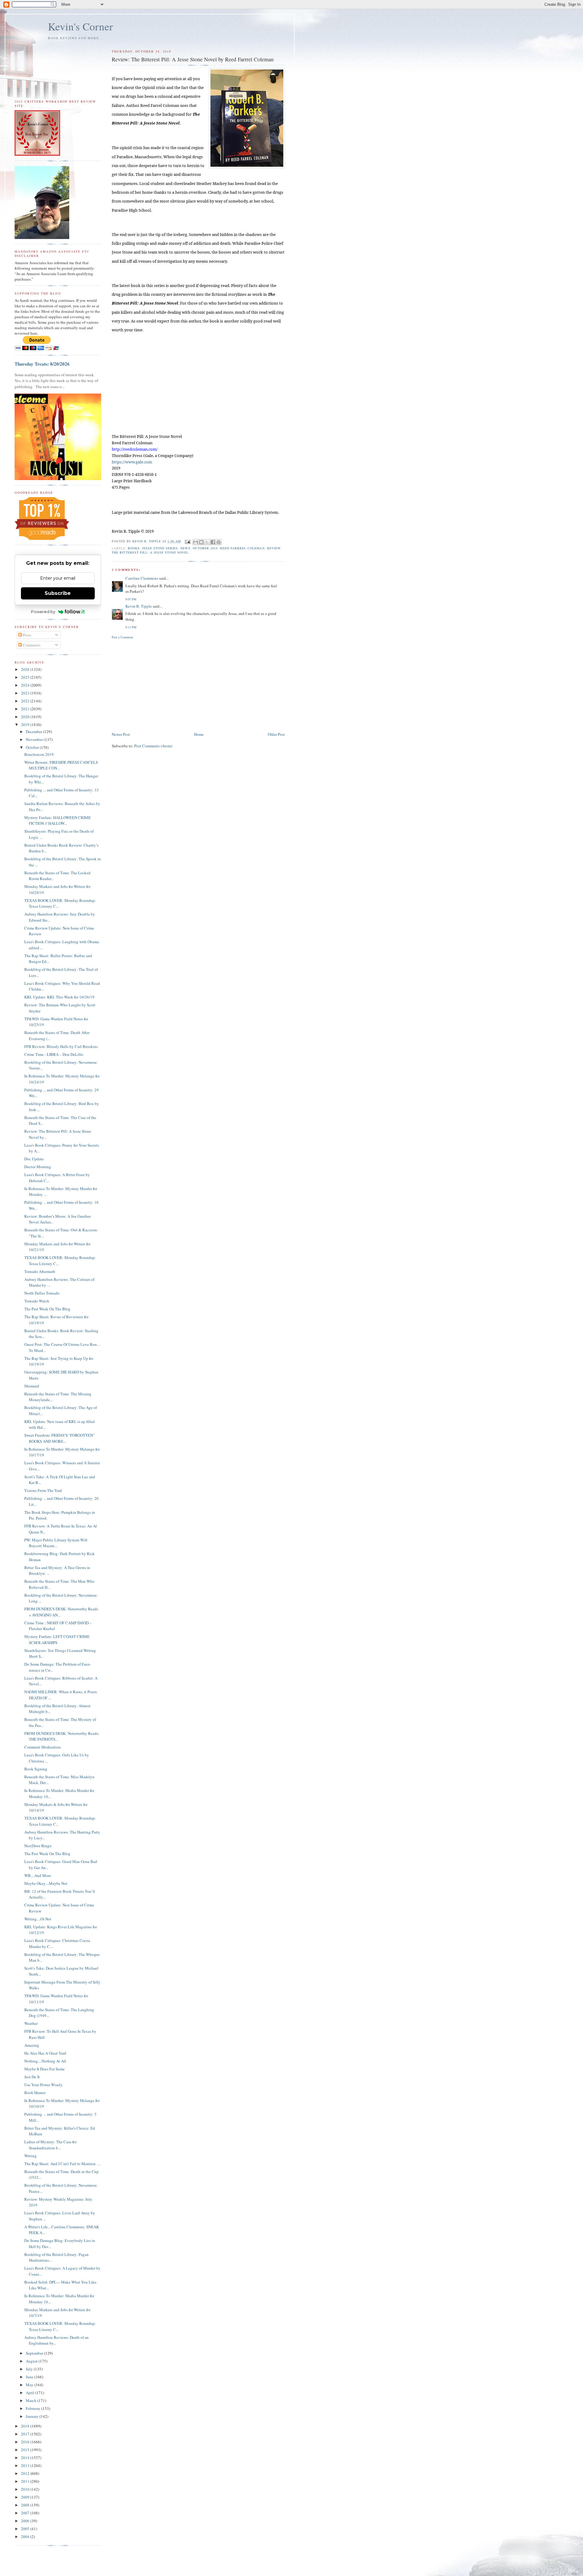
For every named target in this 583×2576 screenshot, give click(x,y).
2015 (26, 2450)
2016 (26, 2442)
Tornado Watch (37, 1301)
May (30, 2385)
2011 (26, 2481)
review (274, 548)
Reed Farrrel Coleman (242, 548)
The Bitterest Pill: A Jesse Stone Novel (150, 552)
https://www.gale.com (132, 462)
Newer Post (121, 734)
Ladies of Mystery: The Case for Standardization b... (50, 2145)
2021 (26, 709)
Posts (27, 635)
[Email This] (196, 542)
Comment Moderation (43, 1747)
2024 (26, 685)
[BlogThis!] (201, 542)
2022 (26, 701)
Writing (31, 2156)
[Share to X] (207, 542)
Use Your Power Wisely (43, 2085)
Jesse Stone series (160, 548)
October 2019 (205, 548)
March (32, 2400)
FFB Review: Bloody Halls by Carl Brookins (61, 1046)
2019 (26, 725)
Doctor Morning (38, 1167)
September (35, 2353)
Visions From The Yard (43, 1490)
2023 (26, 693)
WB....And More (38, 1875)
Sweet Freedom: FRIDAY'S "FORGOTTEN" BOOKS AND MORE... (59, 1438)
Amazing (32, 2045)
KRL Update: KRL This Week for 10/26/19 (59, 997)
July (30, 2369)
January (33, 2416)
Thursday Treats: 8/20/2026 (42, 364)
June (30, 2377)
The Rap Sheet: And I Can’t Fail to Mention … (62, 2164)
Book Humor (35, 2093)
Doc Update (34, 1159)
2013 (26, 2465)
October (33, 747)
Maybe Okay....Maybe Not (46, 1883)
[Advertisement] (198, 685)
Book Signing (36, 1769)
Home (199, 734)
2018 (26, 2426)
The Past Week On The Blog (47, 1309)
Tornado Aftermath (40, 1271)
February (34, 2408)
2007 (26, 2513)
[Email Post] (188, 541)
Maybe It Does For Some (44, 2069)
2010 (26, 2489)
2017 (26, 2434)
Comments (31, 645)
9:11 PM (131, 627)
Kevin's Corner (80, 26)
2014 (26, 2458)
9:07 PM (131, 599)
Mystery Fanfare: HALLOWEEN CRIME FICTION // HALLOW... (58, 821)
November (35, 739)
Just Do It (32, 2077)
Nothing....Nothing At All (45, 2061)
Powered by (43, 612)
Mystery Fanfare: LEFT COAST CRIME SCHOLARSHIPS (57, 1639)
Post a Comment (122, 637)
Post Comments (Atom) (153, 746)
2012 (26, 2473)
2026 (26, 669)
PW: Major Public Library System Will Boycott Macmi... (56, 1543)
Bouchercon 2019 (39, 754)
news (185, 548)
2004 (26, 2537)
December (34, 732)
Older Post (276, 734)
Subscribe (58, 593)
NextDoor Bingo (38, 1846)
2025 (26, 677)
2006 (26, 2521)
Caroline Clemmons (142, 578)
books (134, 548)
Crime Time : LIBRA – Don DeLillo (54, 1054)
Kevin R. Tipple (139, 606)
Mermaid (32, 1386)
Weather (31, 2023)
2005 (26, 2529)
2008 (26, 2505)
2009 (26, 2497)
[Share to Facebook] (213, 542)
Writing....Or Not (38, 1919)
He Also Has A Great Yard (45, 2053)
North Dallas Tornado (42, 1293)
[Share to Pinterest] (219, 542)
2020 (26, 717)
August (32, 2361)
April (31, 2393)
